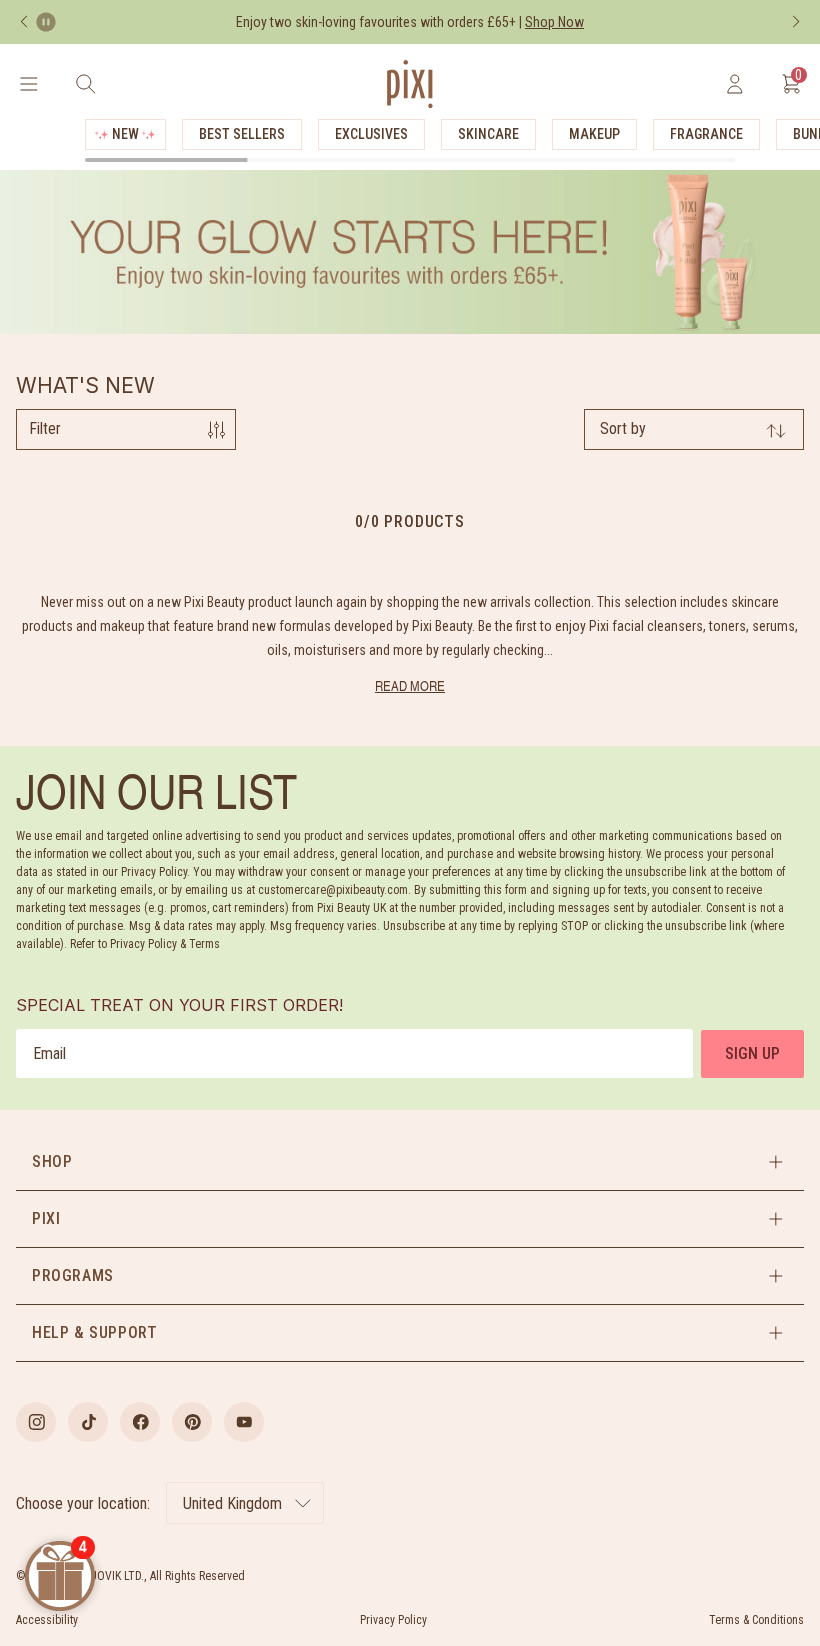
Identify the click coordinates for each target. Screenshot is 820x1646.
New (125, 134)
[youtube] (244, 1422)
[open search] (85, 84)
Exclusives (371, 134)
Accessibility (47, 1620)
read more (410, 685)
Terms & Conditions (756, 1620)
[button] (410, 1162)
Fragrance (706, 134)
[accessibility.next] (796, 22)
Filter (45, 428)
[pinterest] (192, 1422)
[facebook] (140, 1422)
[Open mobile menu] (28, 84)
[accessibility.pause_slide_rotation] (46, 22)
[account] (734, 84)
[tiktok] (88, 1422)
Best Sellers (242, 134)
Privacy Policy (393, 1620)
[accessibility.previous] (24, 22)
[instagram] (36, 1422)
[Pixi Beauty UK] (410, 84)
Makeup (594, 134)
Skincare (488, 134)
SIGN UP (752, 1053)
